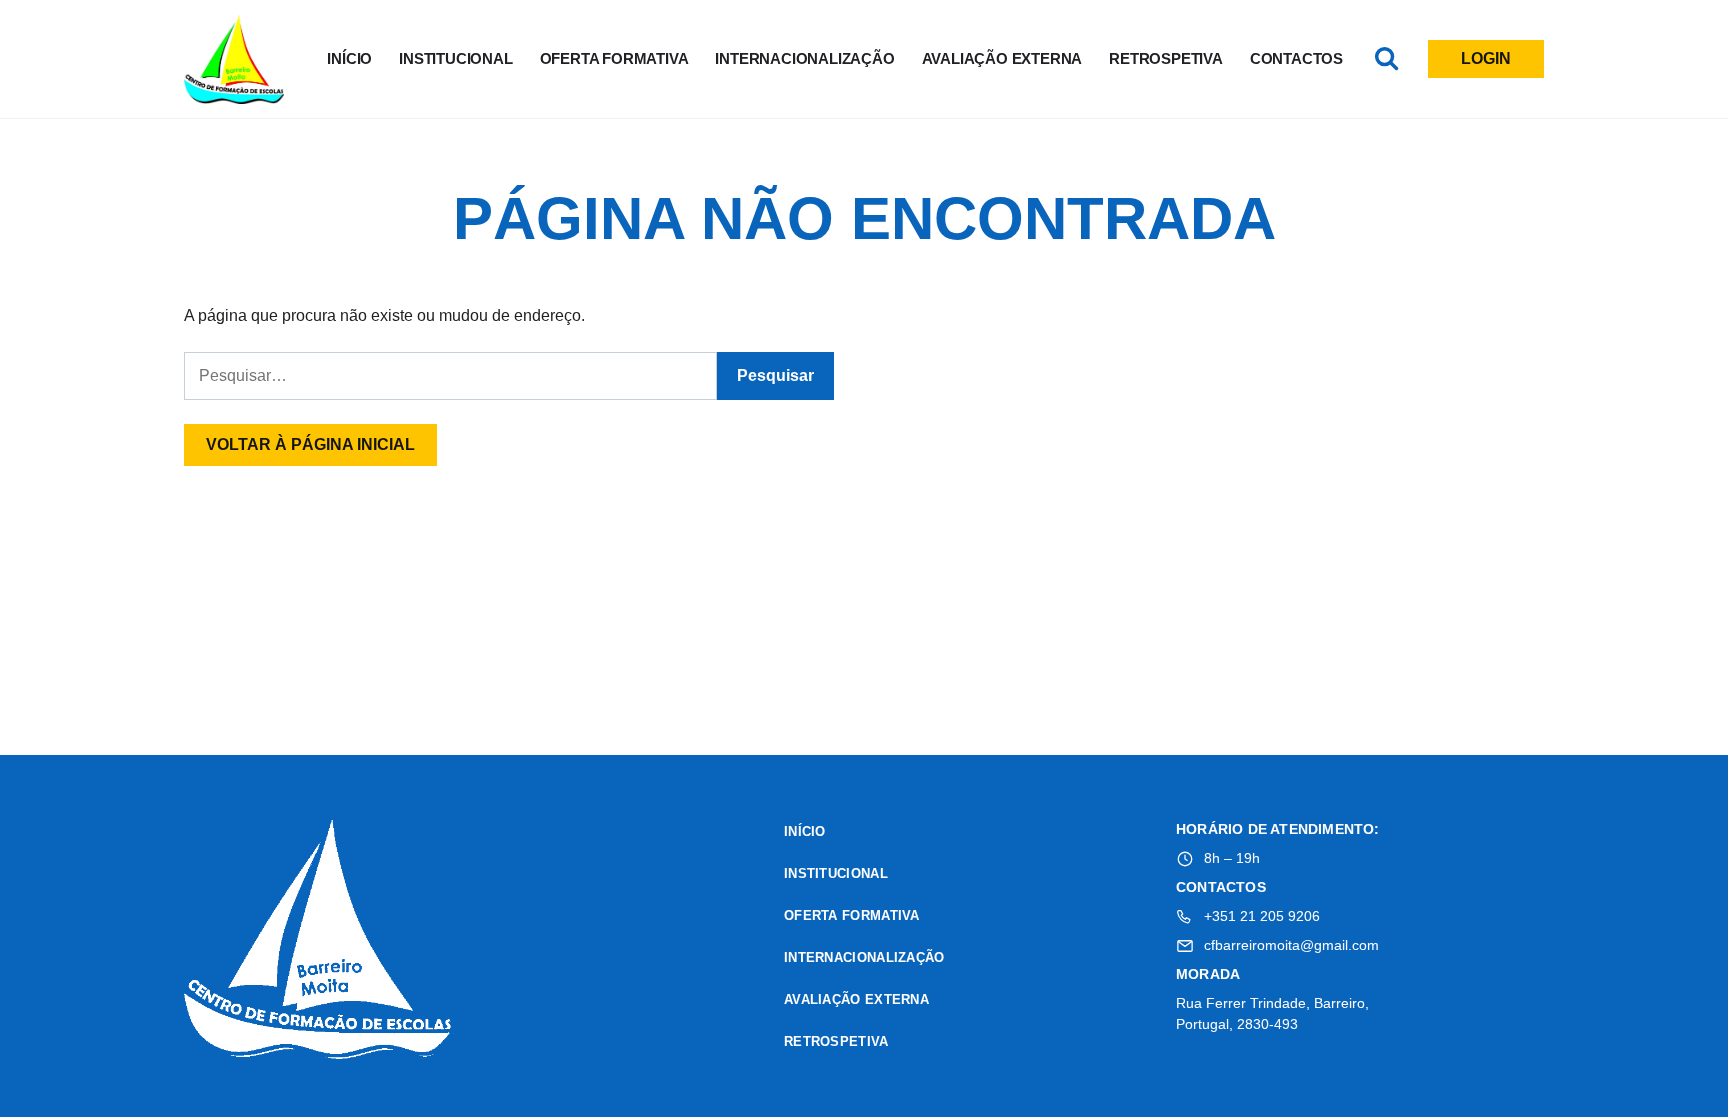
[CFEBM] (319, 942)
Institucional (455, 58)
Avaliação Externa (1002, 58)
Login (1486, 58)
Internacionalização (804, 58)
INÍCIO (349, 58)
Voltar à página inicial (310, 444)
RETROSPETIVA (1166, 58)
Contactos (1296, 58)
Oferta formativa (614, 58)
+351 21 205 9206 (1262, 916)
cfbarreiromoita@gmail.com (1291, 945)
